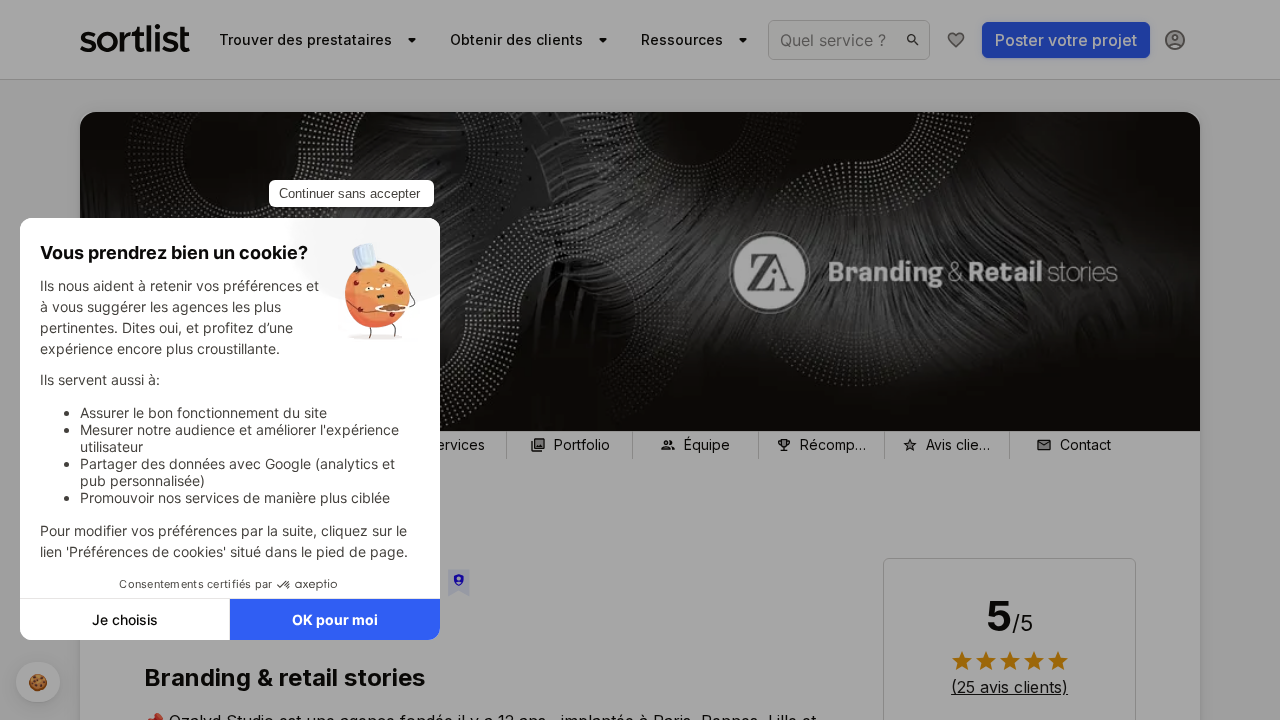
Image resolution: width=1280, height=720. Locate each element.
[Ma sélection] (956, 40)
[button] (1009, 687)
